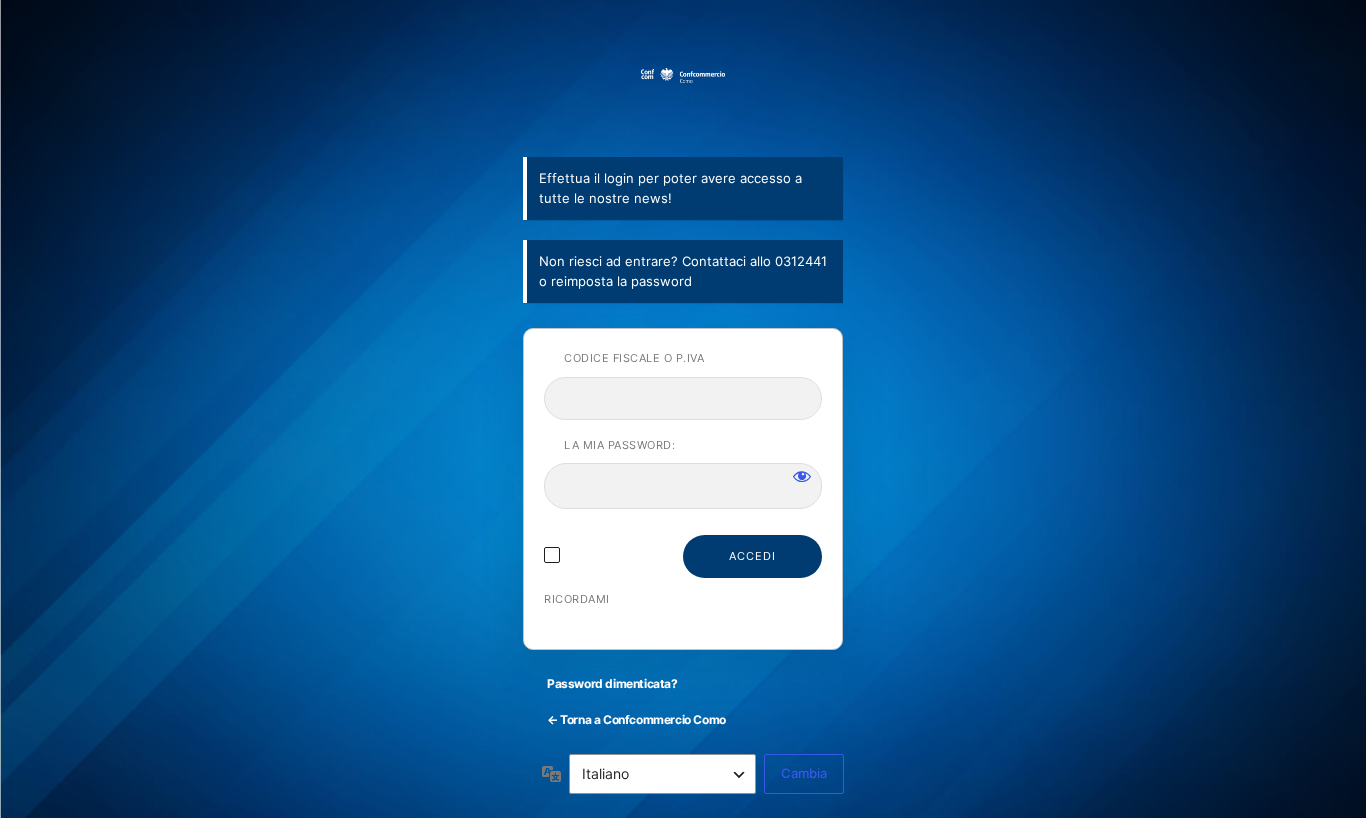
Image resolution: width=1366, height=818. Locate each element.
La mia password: (619, 445)
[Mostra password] (802, 476)
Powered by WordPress (683, 100)
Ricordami (577, 599)
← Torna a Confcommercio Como (636, 719)
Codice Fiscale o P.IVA (634, 358)
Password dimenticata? (612, 683)
